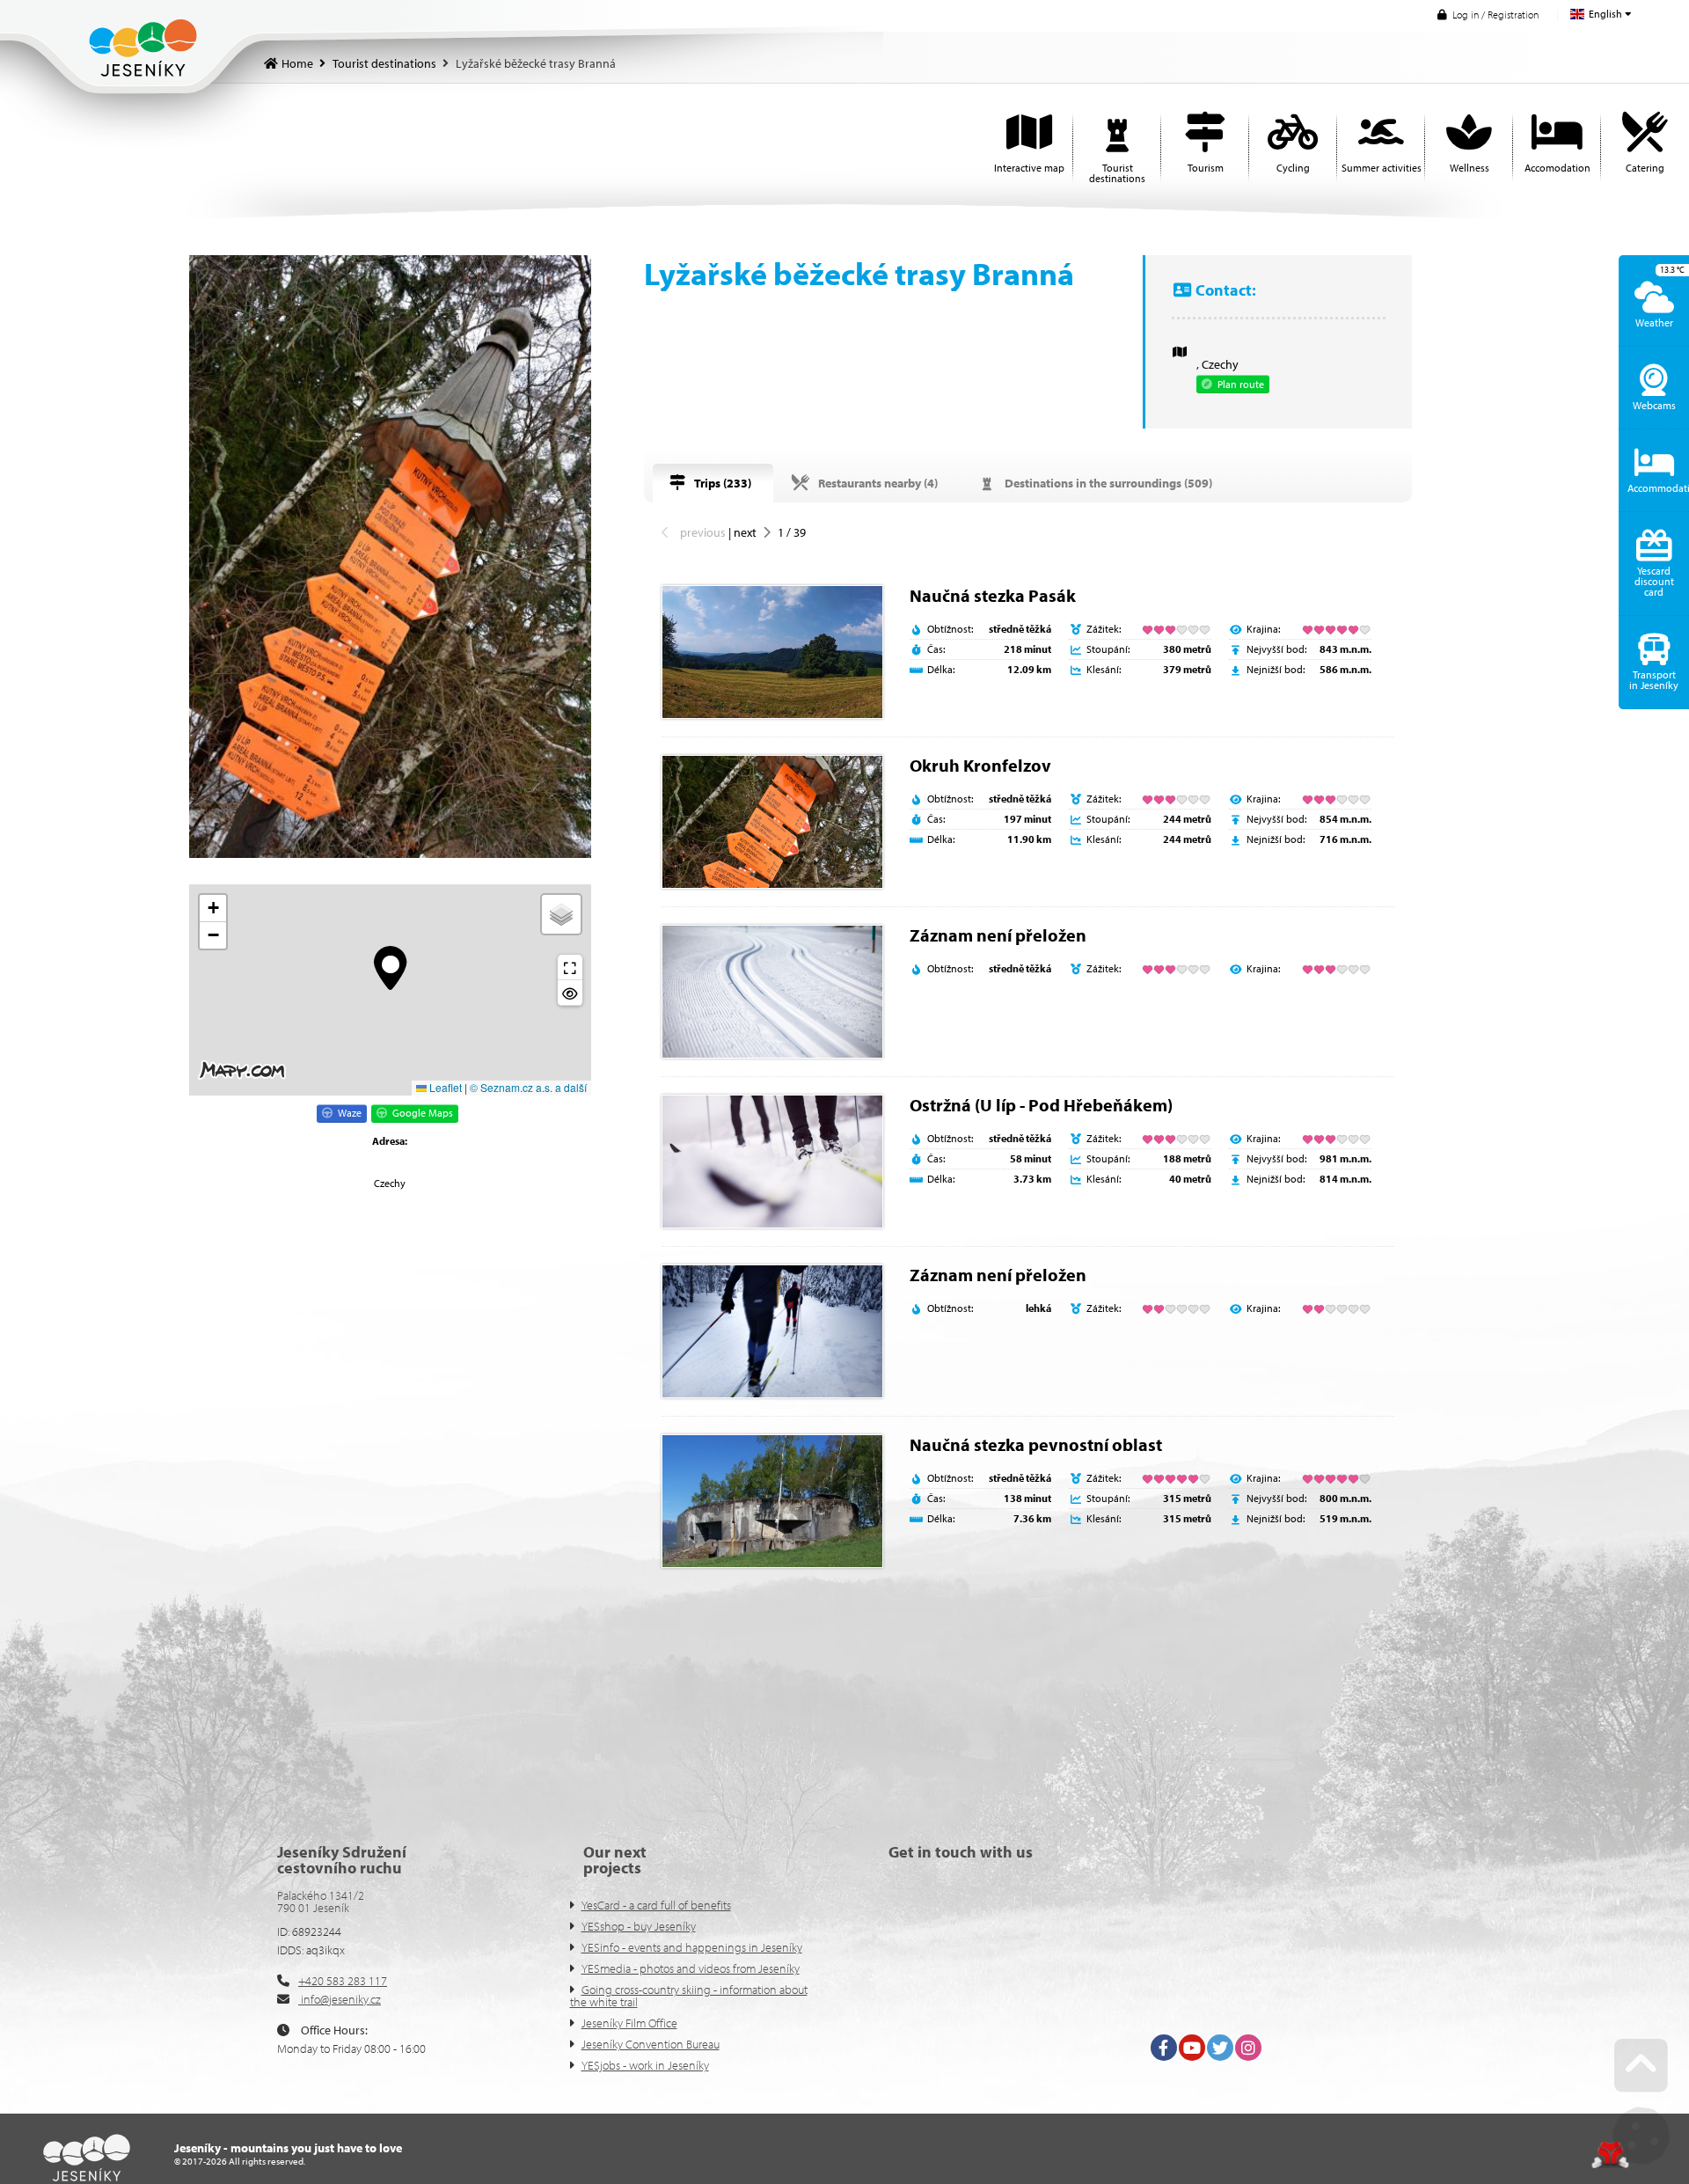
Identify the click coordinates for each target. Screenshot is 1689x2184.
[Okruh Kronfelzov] (772, 822)
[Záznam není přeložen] (772, 992)
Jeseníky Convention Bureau (651, 2044)
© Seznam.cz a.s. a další (528, 1087)
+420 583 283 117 (343, 1981)
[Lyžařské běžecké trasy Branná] (390, 557)
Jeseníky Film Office (629, 2023)
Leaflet (444, 1087)
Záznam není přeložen (998, 935)
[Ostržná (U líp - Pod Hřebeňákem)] (772, 1162)
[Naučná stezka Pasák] (772, 652)
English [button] (1605, 14)
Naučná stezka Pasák (993, 595)
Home (143, 48)
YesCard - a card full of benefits (656, 1905)
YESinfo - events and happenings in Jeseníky (692, 1947)
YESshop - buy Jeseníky (639, 1926)
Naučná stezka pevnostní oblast (1036, 1444)
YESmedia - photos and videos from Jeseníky (691, 1968)
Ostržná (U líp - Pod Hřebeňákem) (1041, 1105)
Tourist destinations (384, 63)
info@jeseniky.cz (340, 1999)
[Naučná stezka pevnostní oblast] (772, 1501)
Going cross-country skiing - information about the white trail (689, 1996)
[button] (1488, 15)
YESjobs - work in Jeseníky (645, 2065)
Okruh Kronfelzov (980, 765)
